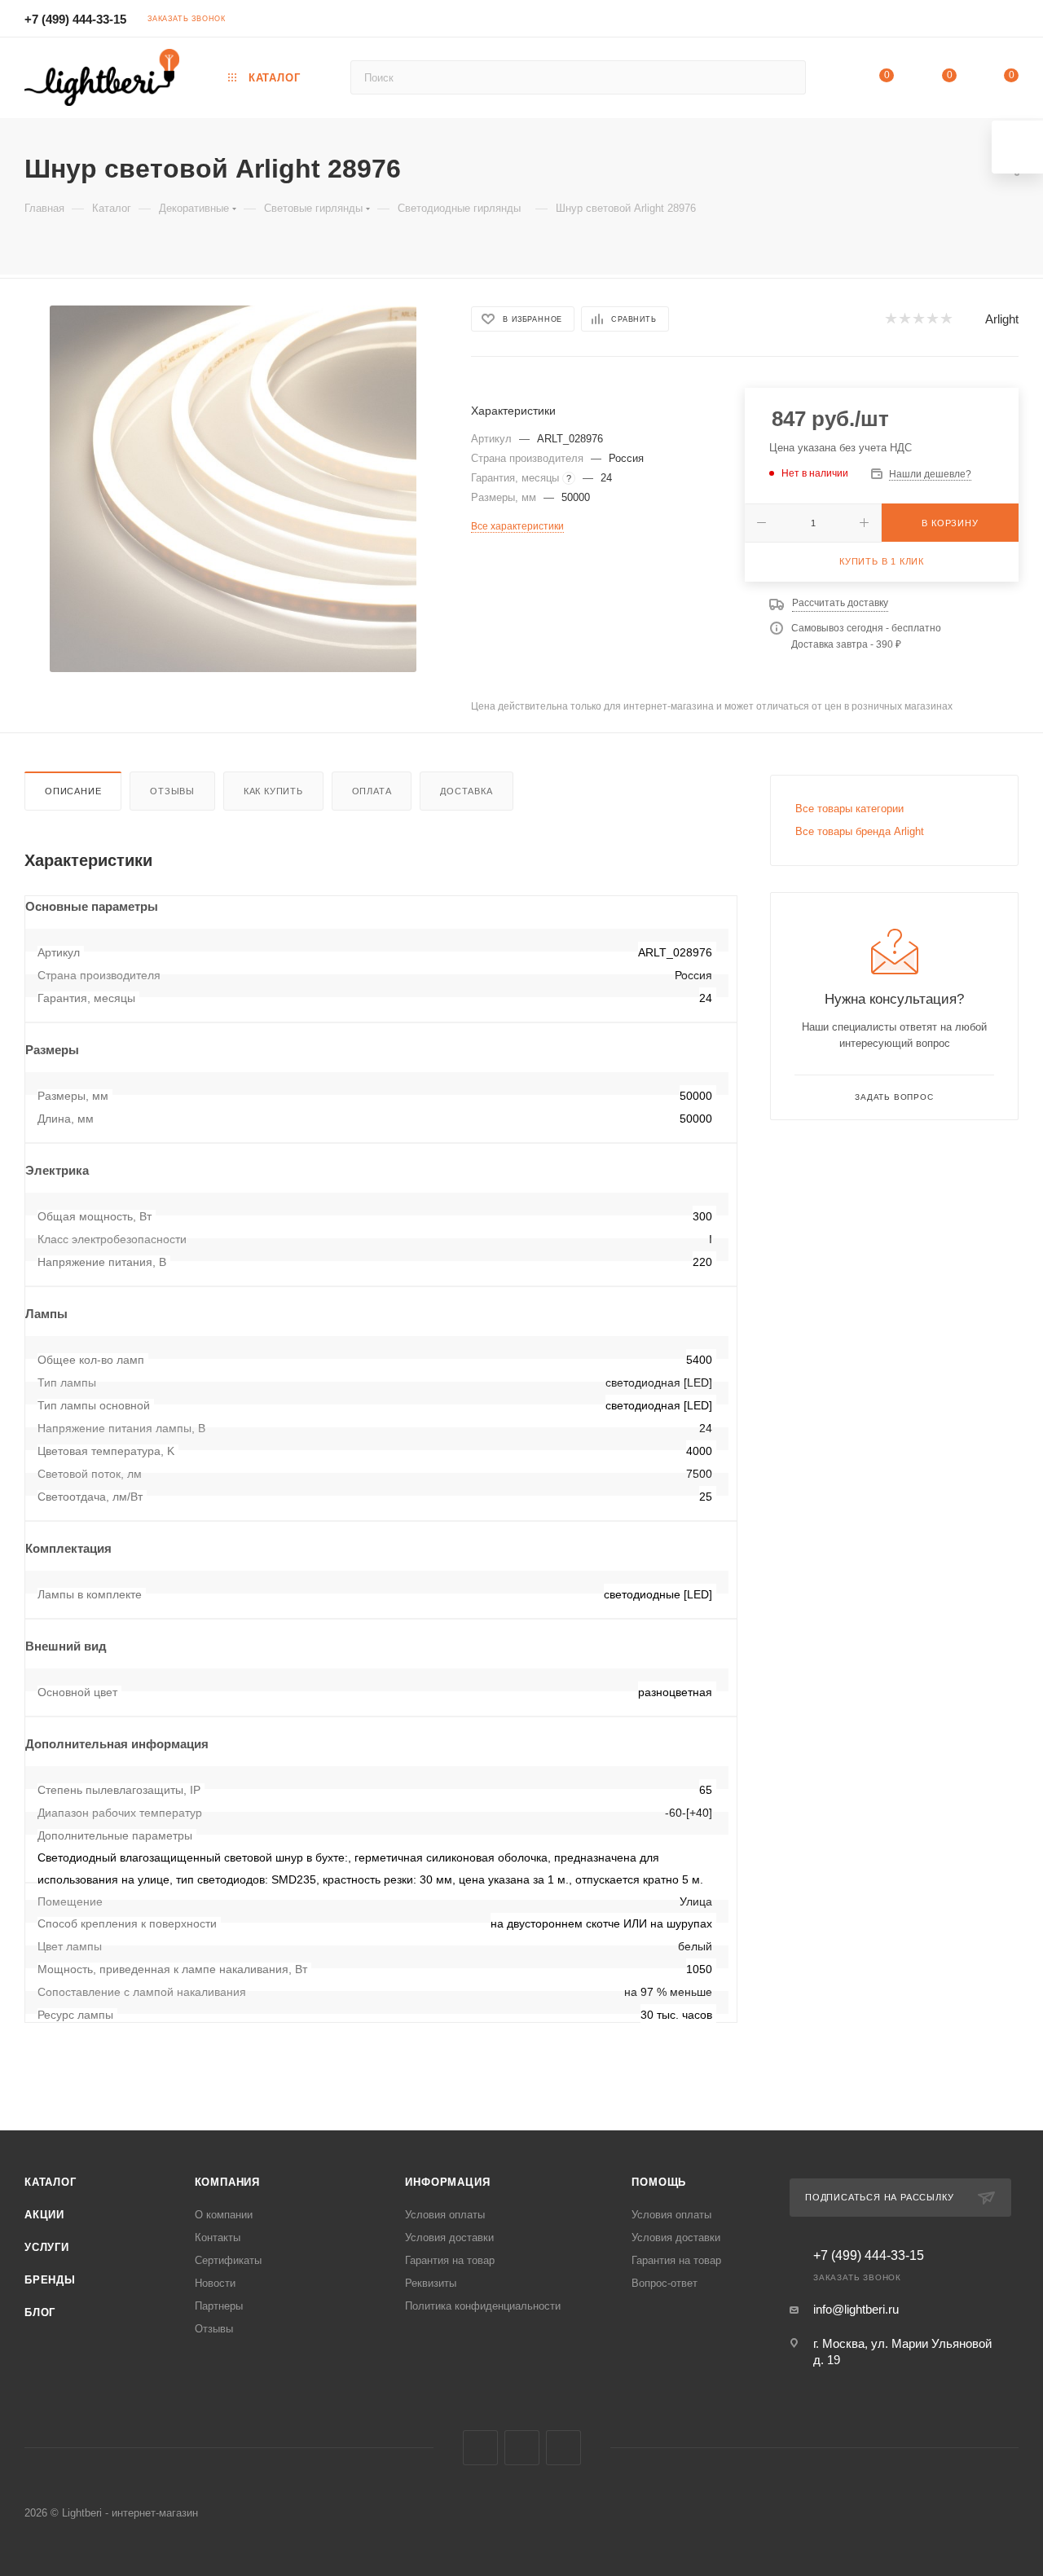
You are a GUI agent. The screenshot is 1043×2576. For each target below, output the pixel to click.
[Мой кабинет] (1011, 21)
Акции (44, 2215)
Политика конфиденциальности (483, 2306)
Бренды (50, 2280)
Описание (73, 791)
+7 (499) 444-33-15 (75, 19)
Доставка (466, 791)
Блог (40, 2312)
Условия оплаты (445, 2215)
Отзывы (172, 791)
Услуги (47, 2247)
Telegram (522, 2448)
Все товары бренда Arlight (860, 831)
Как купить (273, 791)
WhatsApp (563, 2448)
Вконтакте (480, 2448)
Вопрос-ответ (665, 2283)
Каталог (51, 2182)
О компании (224, 2215)
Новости (215, 2283)
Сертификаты (228, 2260)
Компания (227, 2182)
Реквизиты (431, 2283)
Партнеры (219, 2306)
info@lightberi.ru (856, 2309)
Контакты (218, 2238)
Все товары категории (849, 809)
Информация (447, 2182)
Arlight (1002, 319)
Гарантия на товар (450, 2260)
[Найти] (786, 77)
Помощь (659, 2182)
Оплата (372, 791)
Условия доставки (449, 2238)
